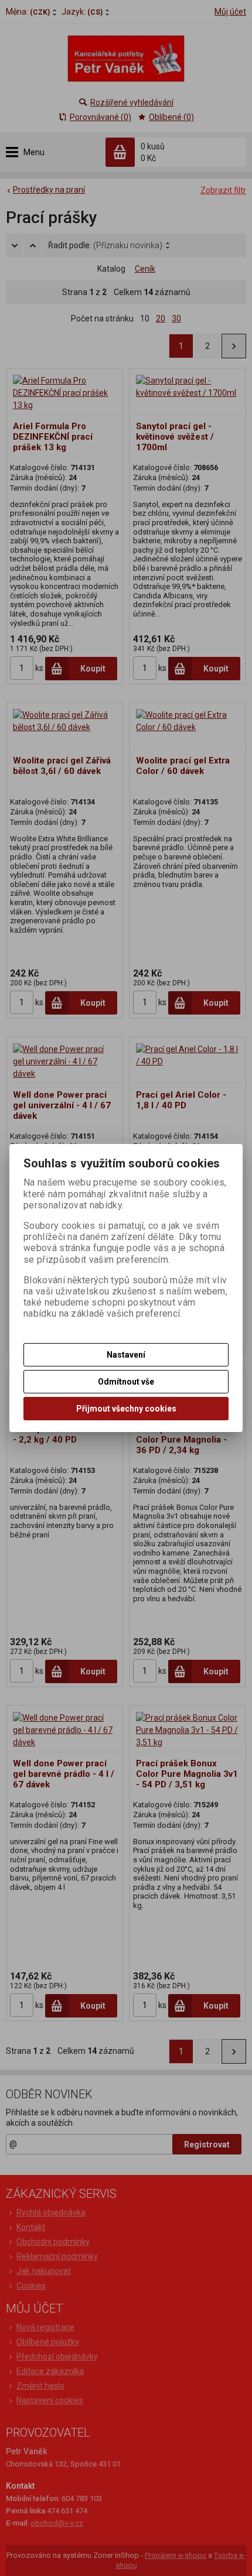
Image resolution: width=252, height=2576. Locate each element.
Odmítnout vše (126, 1382)
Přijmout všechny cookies (126, 1409)
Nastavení (126, 1355)
